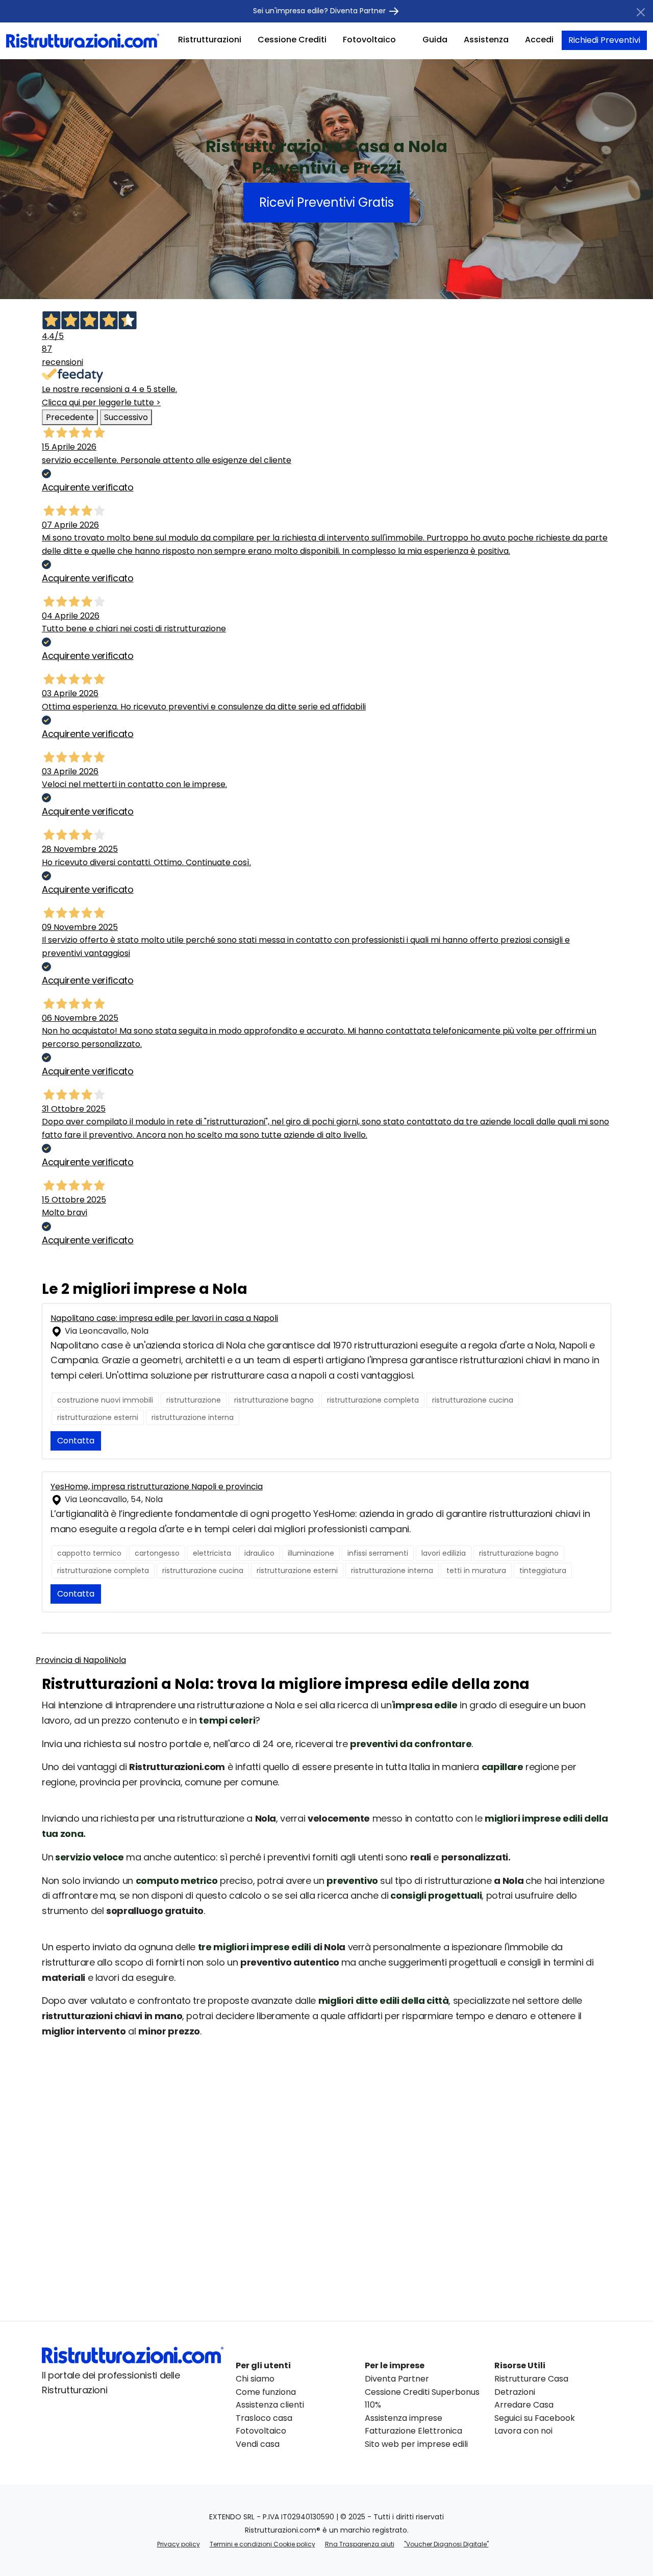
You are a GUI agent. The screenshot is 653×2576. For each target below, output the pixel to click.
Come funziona (266, 2392)
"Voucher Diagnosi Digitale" (446, 2544)
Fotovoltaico (369, 40)
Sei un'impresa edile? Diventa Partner (320, 11)
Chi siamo (255, 2379)
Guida (435, 40)
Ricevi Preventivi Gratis (326, 202)
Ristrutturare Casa (531, 2379)
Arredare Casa (524, 2405)
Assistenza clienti (270, 2405)
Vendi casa (258, 2444)
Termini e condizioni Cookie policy (262, 2544)
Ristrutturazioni (210, 40)
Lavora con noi (523, 2431)
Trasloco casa (264, 2418)
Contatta (76, 1441)
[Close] (641, 12)
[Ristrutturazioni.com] (83, 40)
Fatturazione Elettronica (413, 2431)
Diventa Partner (397, 2379)
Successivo (126, 417)
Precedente (70, 417)
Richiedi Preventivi (604, 40)
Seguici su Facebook (535, 2418)
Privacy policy (179, 2544)
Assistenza (486, 40)
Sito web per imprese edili (416, 2444)
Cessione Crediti (292, 40)
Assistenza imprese (404, 2418)
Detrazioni (515, 2392)
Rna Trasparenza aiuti (360, 2544)
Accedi (539, 40)
